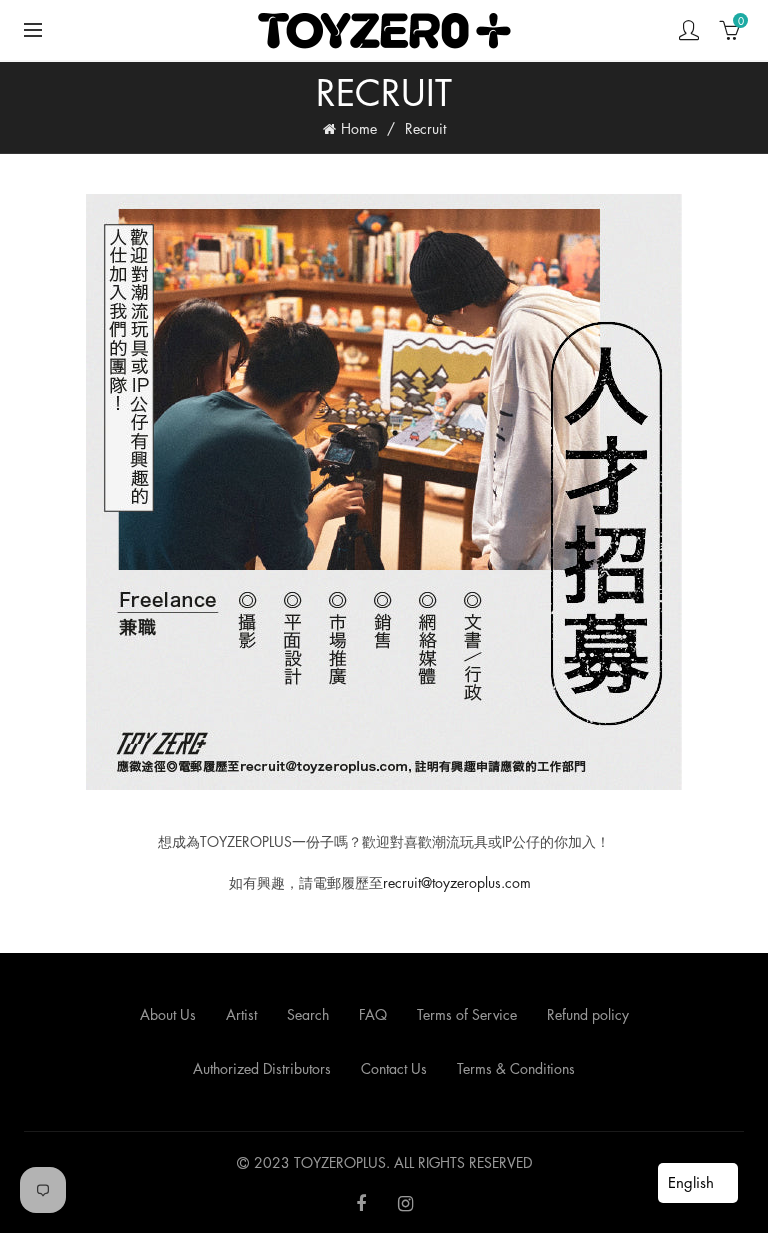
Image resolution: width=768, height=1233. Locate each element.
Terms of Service (467, 1014)
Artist (241, 1014)
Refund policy (588, 1014)
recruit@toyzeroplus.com (457, 882)
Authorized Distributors (262, 1068)
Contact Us (394, 1068)
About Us (168, 1014)
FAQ (373, 1014)
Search (308, 1014)
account (689, 30)
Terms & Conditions (516, 1068)
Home (359, 128)
